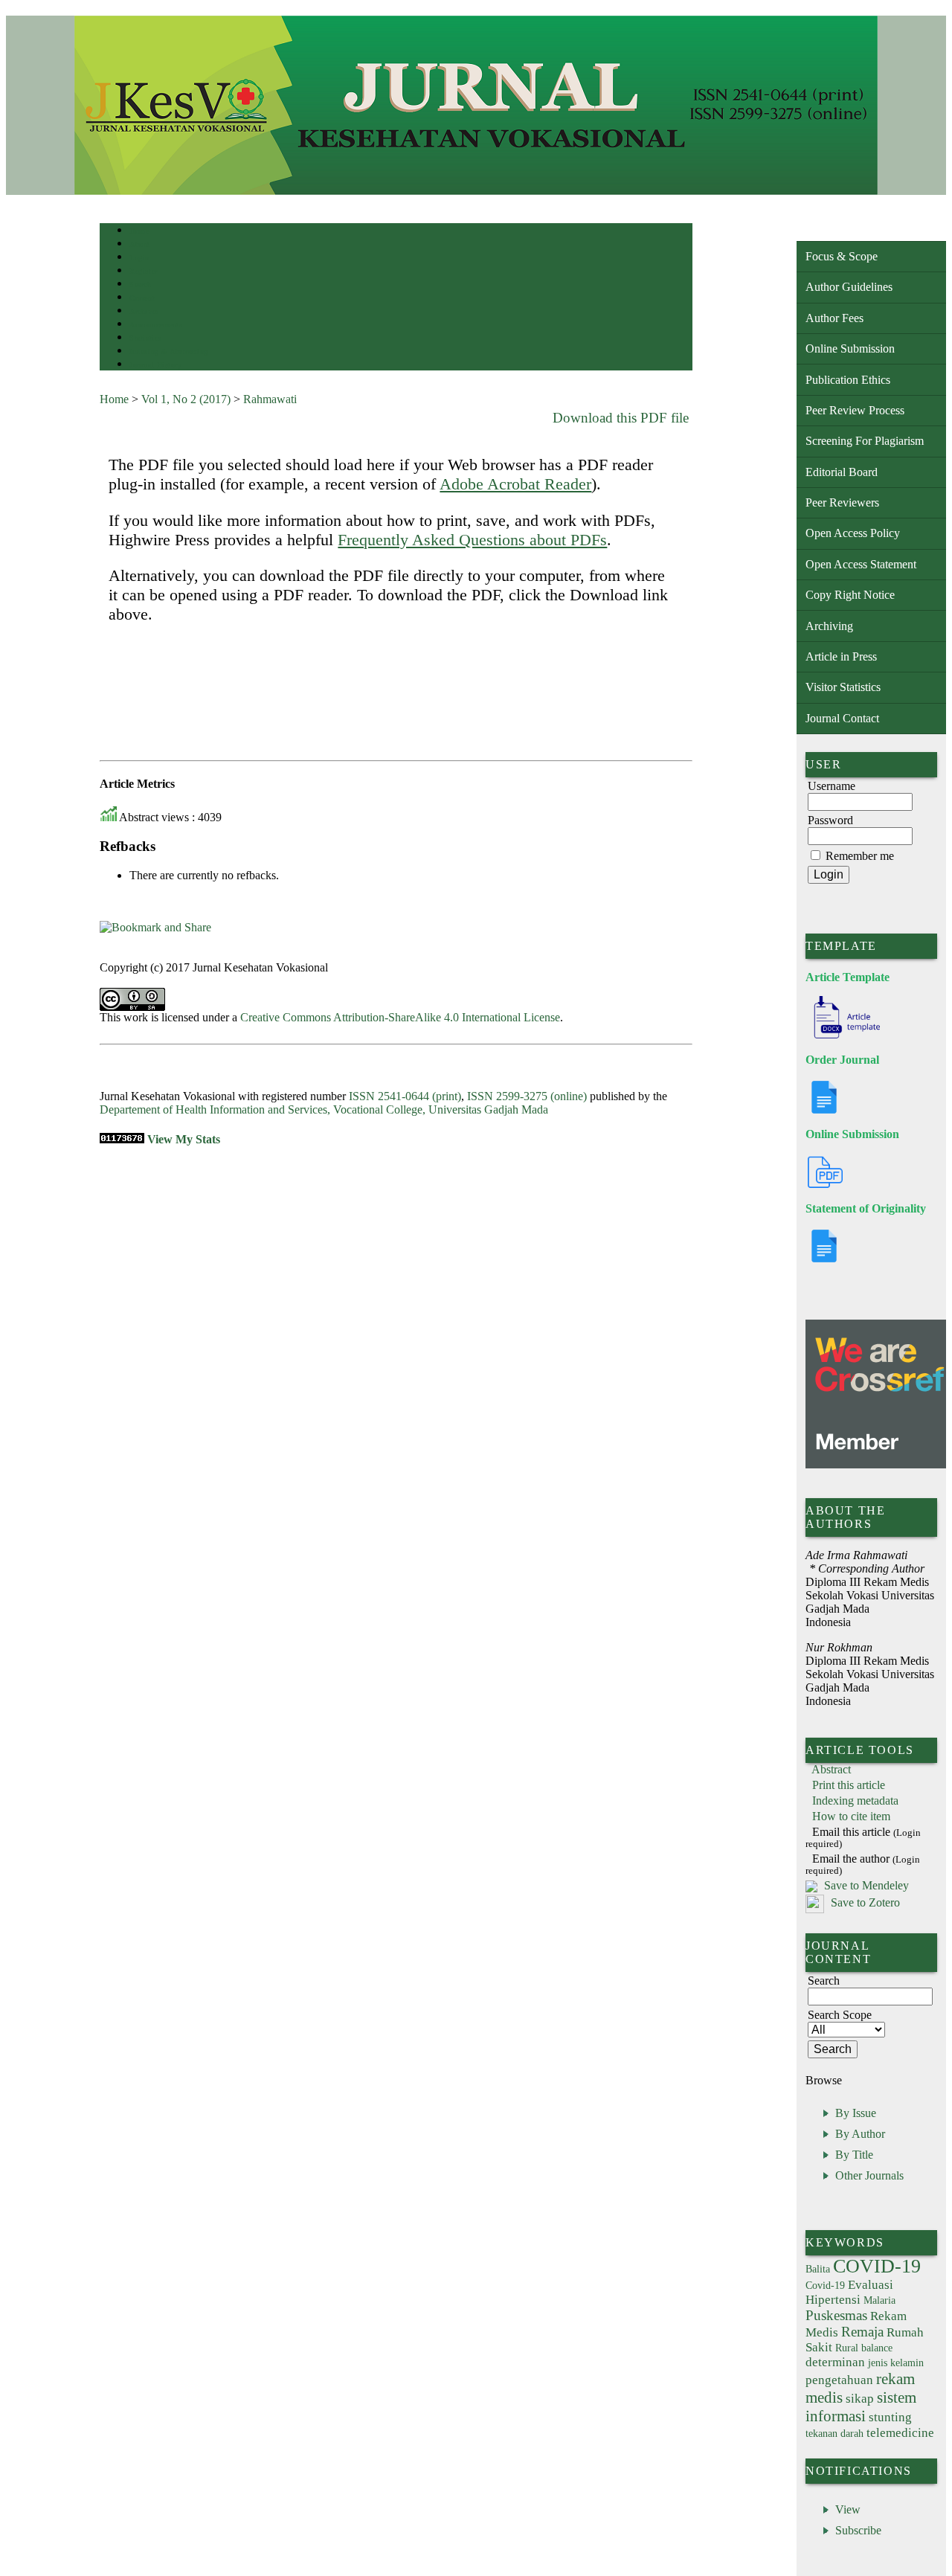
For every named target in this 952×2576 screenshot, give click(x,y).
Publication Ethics (848, 380)
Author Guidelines (849, 287)
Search (140, 285)
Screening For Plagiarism (865, 441)
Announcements (156, 325)
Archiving (829, 626)
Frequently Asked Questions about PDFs (472, 540)
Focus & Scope (842, 256)
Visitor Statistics (843, 687)
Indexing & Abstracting (168, 351)
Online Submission (850, 349)
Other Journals (869, 2175)
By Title (854, 2155)
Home (139, 231)
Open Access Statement (861, 564)
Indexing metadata (855, 1801)
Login (139, 258)
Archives (144, 311)
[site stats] (122, 1139)
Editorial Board (842, 472)
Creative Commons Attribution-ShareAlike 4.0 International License (400, 1017)
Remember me (860, 856)
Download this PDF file (621, 418)
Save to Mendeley (866, 1885)
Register (143, 271)
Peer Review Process (855, 410)
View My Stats (184, 1139)
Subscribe (858, 2530)
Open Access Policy (853, 533)
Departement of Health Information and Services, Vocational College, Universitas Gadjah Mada (324, 1109)
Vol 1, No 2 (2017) (186, 399)
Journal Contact (842, 718)
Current (142, 298)
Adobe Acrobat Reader (515, 484)
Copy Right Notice (850, 595)
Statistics (145, 338)
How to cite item (851, 1816)
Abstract (831, 1769)
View (848, 2509)
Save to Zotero (864, 1902)
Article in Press (841, 656)
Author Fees (834, 318)
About (140, 244)
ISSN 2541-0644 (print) (405, 1096)
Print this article (849, 1785)
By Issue (856, 2113)
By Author (860, 2134)
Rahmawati (270, 399)
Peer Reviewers (842, 502)
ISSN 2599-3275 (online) (527, 1096)
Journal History (155, 365)
